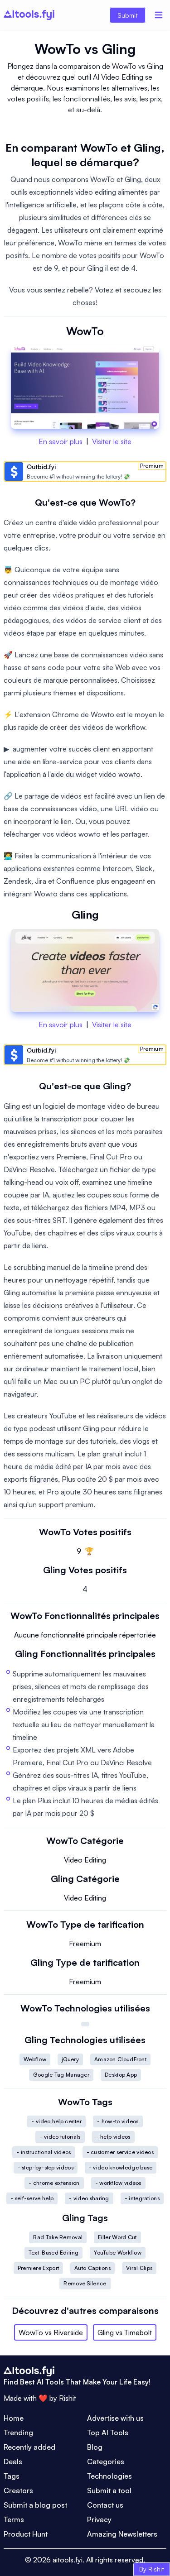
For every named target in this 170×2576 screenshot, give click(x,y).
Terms (14, 2519)
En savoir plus (61, 441)
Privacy (99, 2519)
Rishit (68, 2398)
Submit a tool (109, 2490)
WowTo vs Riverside (51, 2332)
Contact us (105, 2505)
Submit (128, 15)
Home (14, 2418)
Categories (106, 2461)
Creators (18, 2490)
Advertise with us (115, 2418)
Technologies (109, 2476)
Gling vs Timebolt (125, 2332)
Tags (12, 2476)
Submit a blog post (35, 2505)
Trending (18, 2432)
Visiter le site (112, 441)
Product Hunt (26, 2534)
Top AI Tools (108, 2432)
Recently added (29, 2447)
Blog (95, 2447)
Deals (13, 2461)
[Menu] (159, 15)
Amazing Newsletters (122, 2534)
